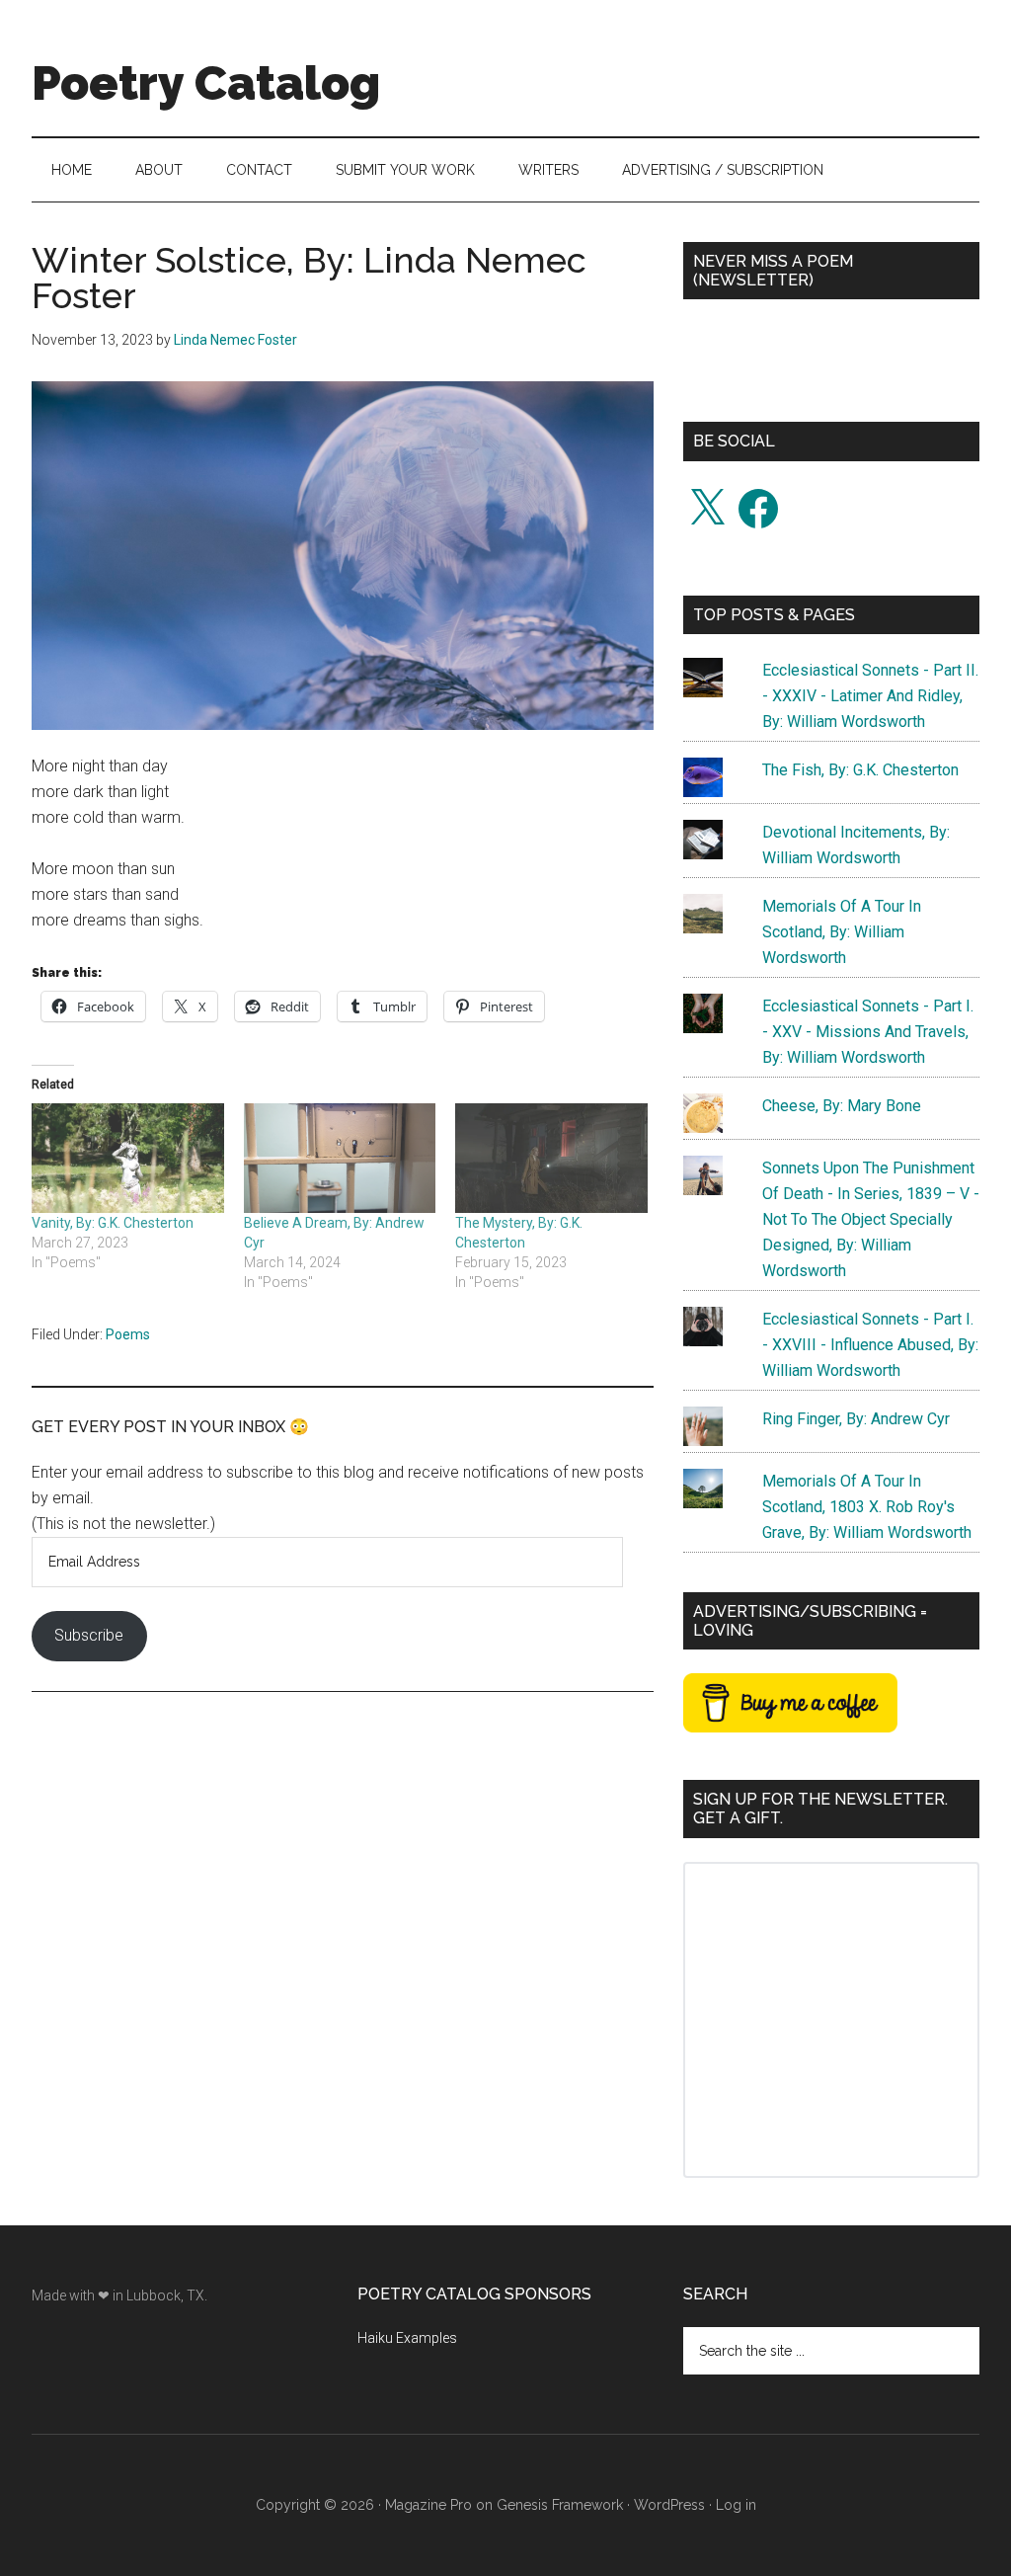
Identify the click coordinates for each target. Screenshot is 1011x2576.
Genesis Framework (560, 2505)
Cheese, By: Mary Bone (842, 1106)
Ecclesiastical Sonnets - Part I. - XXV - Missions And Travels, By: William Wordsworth (868, 1032)
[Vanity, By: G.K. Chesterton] (128, 1158)
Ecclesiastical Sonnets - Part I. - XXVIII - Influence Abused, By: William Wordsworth (870, 1345)
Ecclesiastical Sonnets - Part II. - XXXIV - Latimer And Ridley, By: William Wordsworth (870, 696)
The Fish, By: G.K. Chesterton (860, 770)
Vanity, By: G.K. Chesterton (113, 1223)
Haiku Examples (407, 2338)
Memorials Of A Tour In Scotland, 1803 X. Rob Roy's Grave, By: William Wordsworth (867, 1507)
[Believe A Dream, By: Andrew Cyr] (340, 1158)
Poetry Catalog (206, 83)
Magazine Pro (428, 2505)
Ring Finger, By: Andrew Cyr (856, 1419)
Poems (128, 1334)
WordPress (669, 2505)
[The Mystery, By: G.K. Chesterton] (551, 1158)
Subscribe (89, 1635)
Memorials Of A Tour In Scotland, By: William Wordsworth (842, 932)
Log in (736, 2505)
